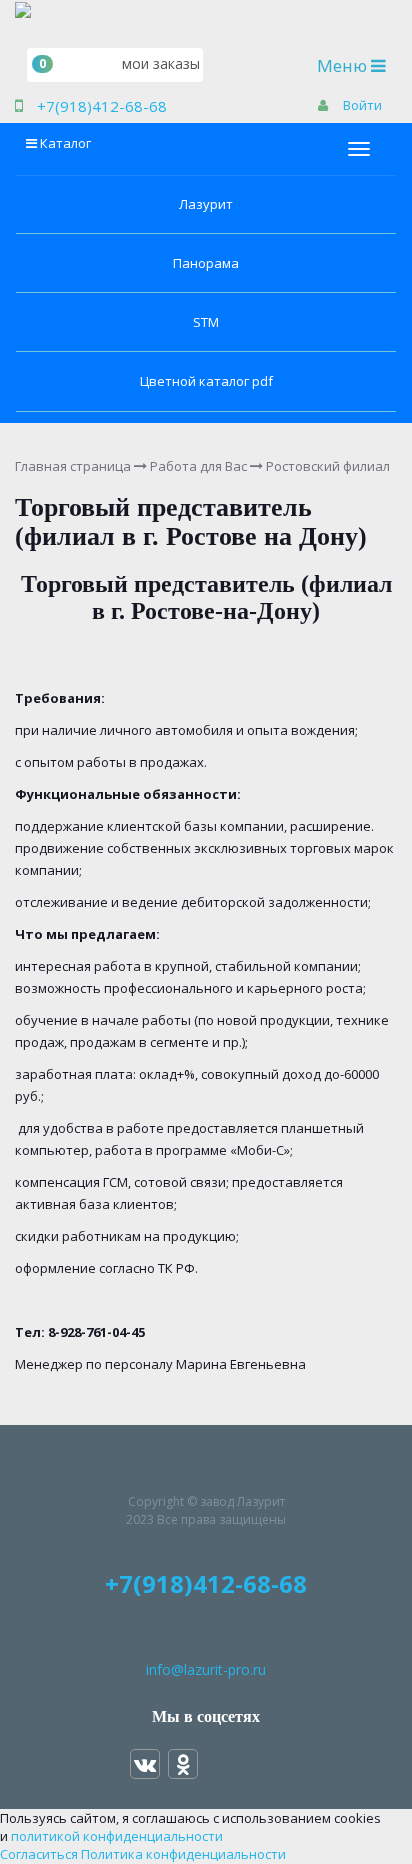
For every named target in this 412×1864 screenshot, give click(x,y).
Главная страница (73, 466)
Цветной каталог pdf (206, 381)
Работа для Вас (198, 466)
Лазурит (206, 204)
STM (206, 322)
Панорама (206, 263)
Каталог (65, 143)
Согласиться (39, 1854)
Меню (356, 65)
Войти (362, 105)
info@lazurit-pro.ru (206, 1669)
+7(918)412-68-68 (102, 106)
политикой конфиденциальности (117, 1836)
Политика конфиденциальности (183, 1854)
